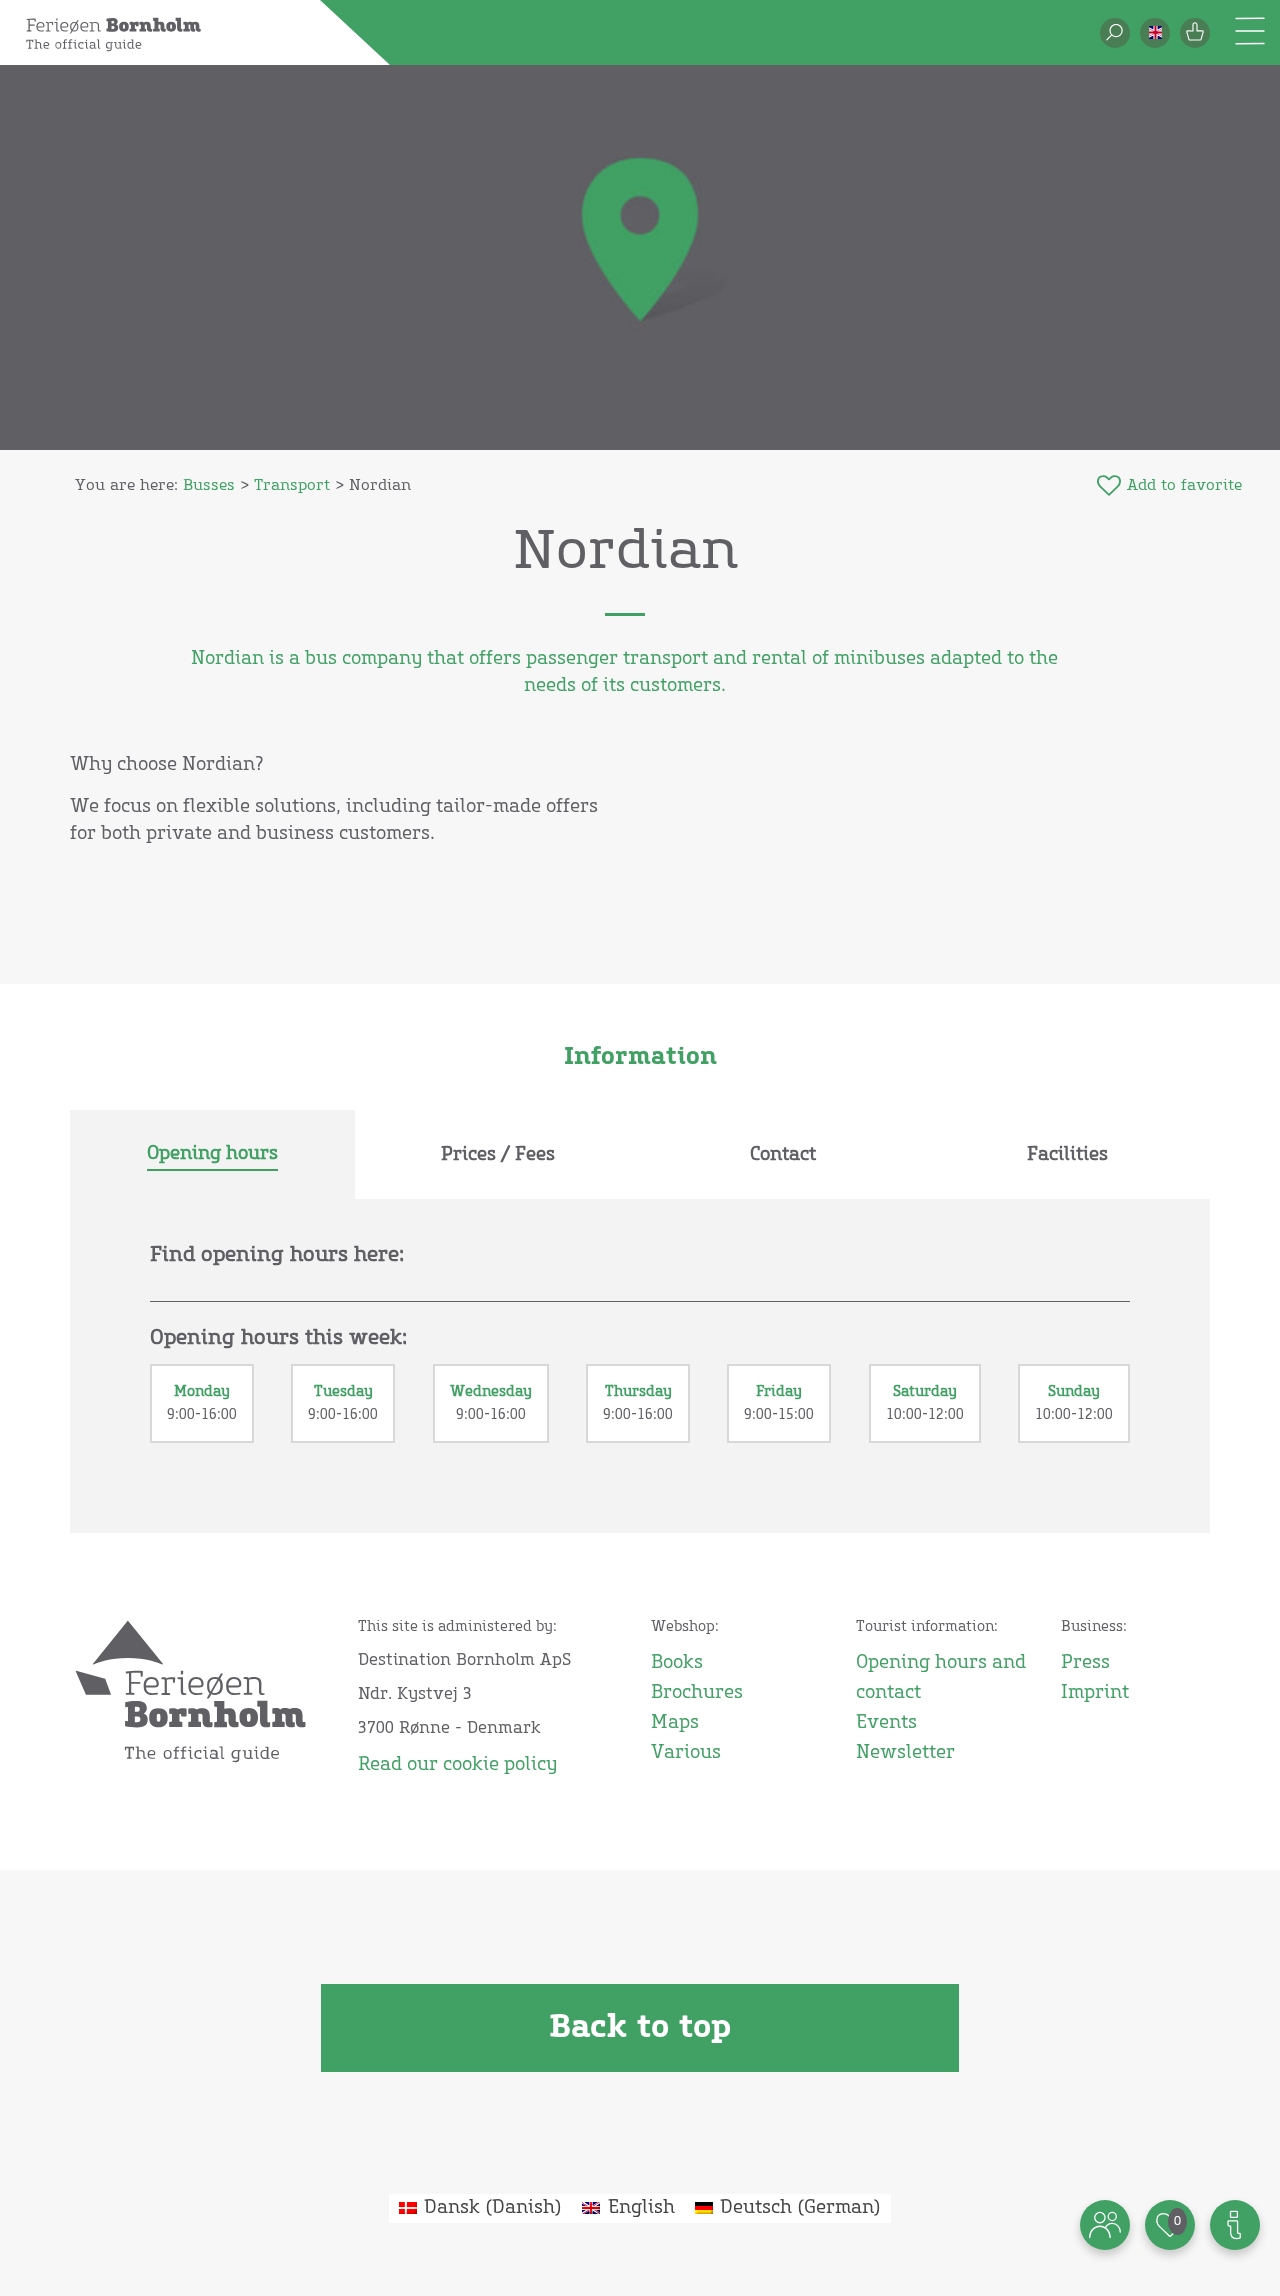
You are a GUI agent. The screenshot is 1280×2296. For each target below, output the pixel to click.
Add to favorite (1184, 485)
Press (1085, 1663)
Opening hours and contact (941, 1678)
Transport (292, 485)
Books (677, 1663)
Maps (675, 1723)
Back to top (640, 2028)
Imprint (1095, 1693)
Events (886, 1723)
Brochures (697, 1693)
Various (686, 1753)
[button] (1155, 33)
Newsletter (905, 1753)
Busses (209, 485)
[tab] (212, 1155)
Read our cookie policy (457, 1765)
